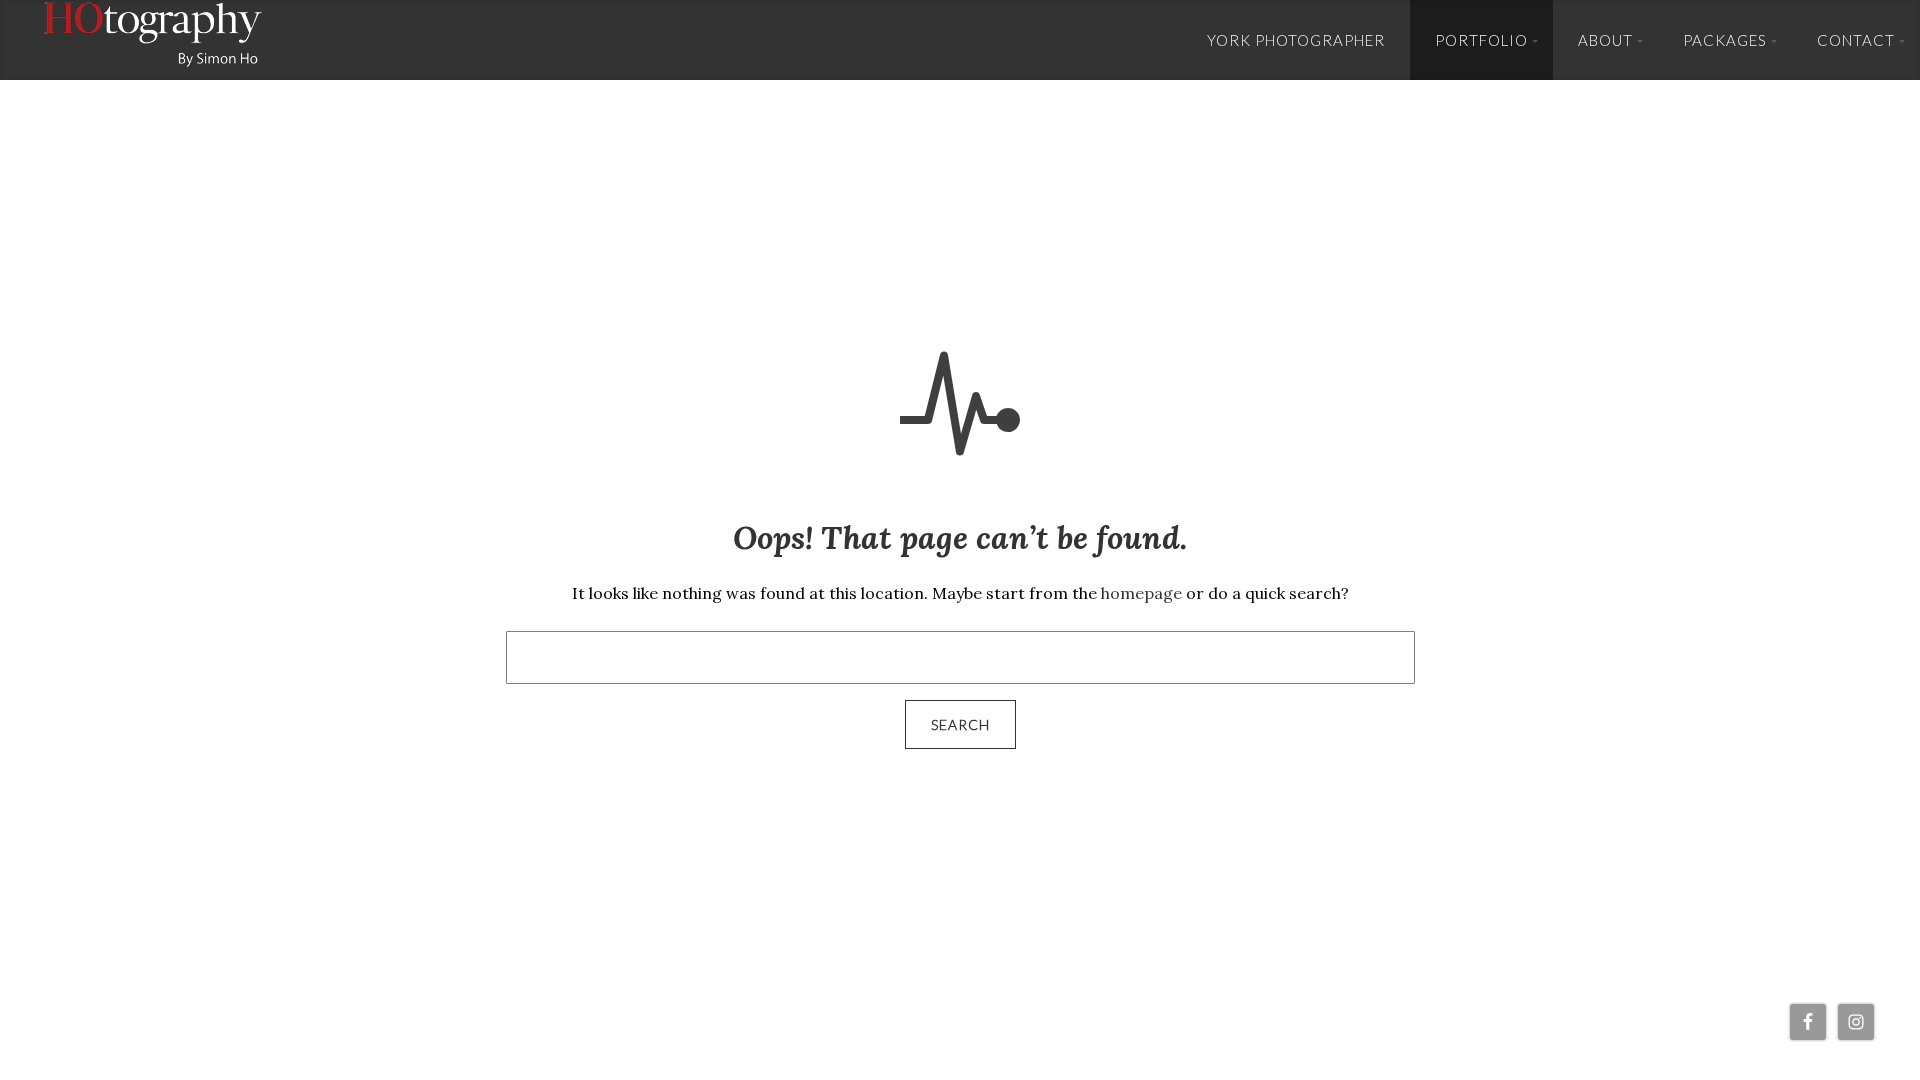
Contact (1856, 40)
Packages (1725, 40)
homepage (1141, 593)
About (1605, 40)
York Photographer (1296, 40)
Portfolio (1481, 40)
